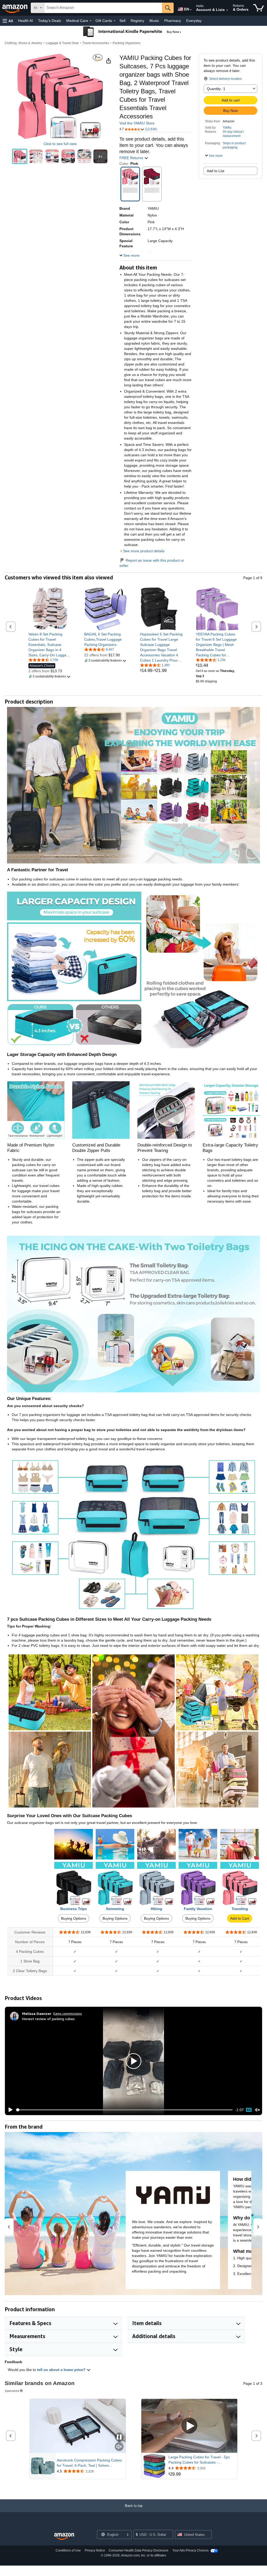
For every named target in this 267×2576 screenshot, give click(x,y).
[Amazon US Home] (64, 2536)
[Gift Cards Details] (114, 21)
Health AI (25, 21)
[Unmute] (257, 2110)
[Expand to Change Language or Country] (191, 10)
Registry (137, 21)
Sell (122, 21)
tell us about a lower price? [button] (62, 2370)
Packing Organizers (127, 43)
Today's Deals (50, 21)
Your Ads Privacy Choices (190, 2550)
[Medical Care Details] (90, 21)
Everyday (194, 21)
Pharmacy (173, 21)
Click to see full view (60, 144)
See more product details (144, 551)
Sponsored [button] (12, 2391)
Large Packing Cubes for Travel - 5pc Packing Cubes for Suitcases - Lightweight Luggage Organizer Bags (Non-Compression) (199, 2460)
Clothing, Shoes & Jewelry (23, 43)
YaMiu (227, 128)
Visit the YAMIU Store (137, 123)
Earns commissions (68, 2013)
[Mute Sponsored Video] (119, 2447)
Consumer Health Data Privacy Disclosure (139, 2550)
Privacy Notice (95, 2550)
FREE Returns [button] (132, 158)
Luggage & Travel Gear (62, 43)
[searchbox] (103, 8)
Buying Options (74, 1918)
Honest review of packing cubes (48, 2019)
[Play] (9, 2110)
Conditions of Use (68, 2550)
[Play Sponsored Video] (189, 2426)
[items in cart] (259, 8)
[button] (8, 21)
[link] (50, 645)
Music (154, 21)
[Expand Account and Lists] (227, 10)
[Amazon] (15, 8)
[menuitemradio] (249, 2110)
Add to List (216, 171)
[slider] (124, 2110)
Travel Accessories (96, 43)
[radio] (20, 156)
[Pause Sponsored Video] (119, 2437)
